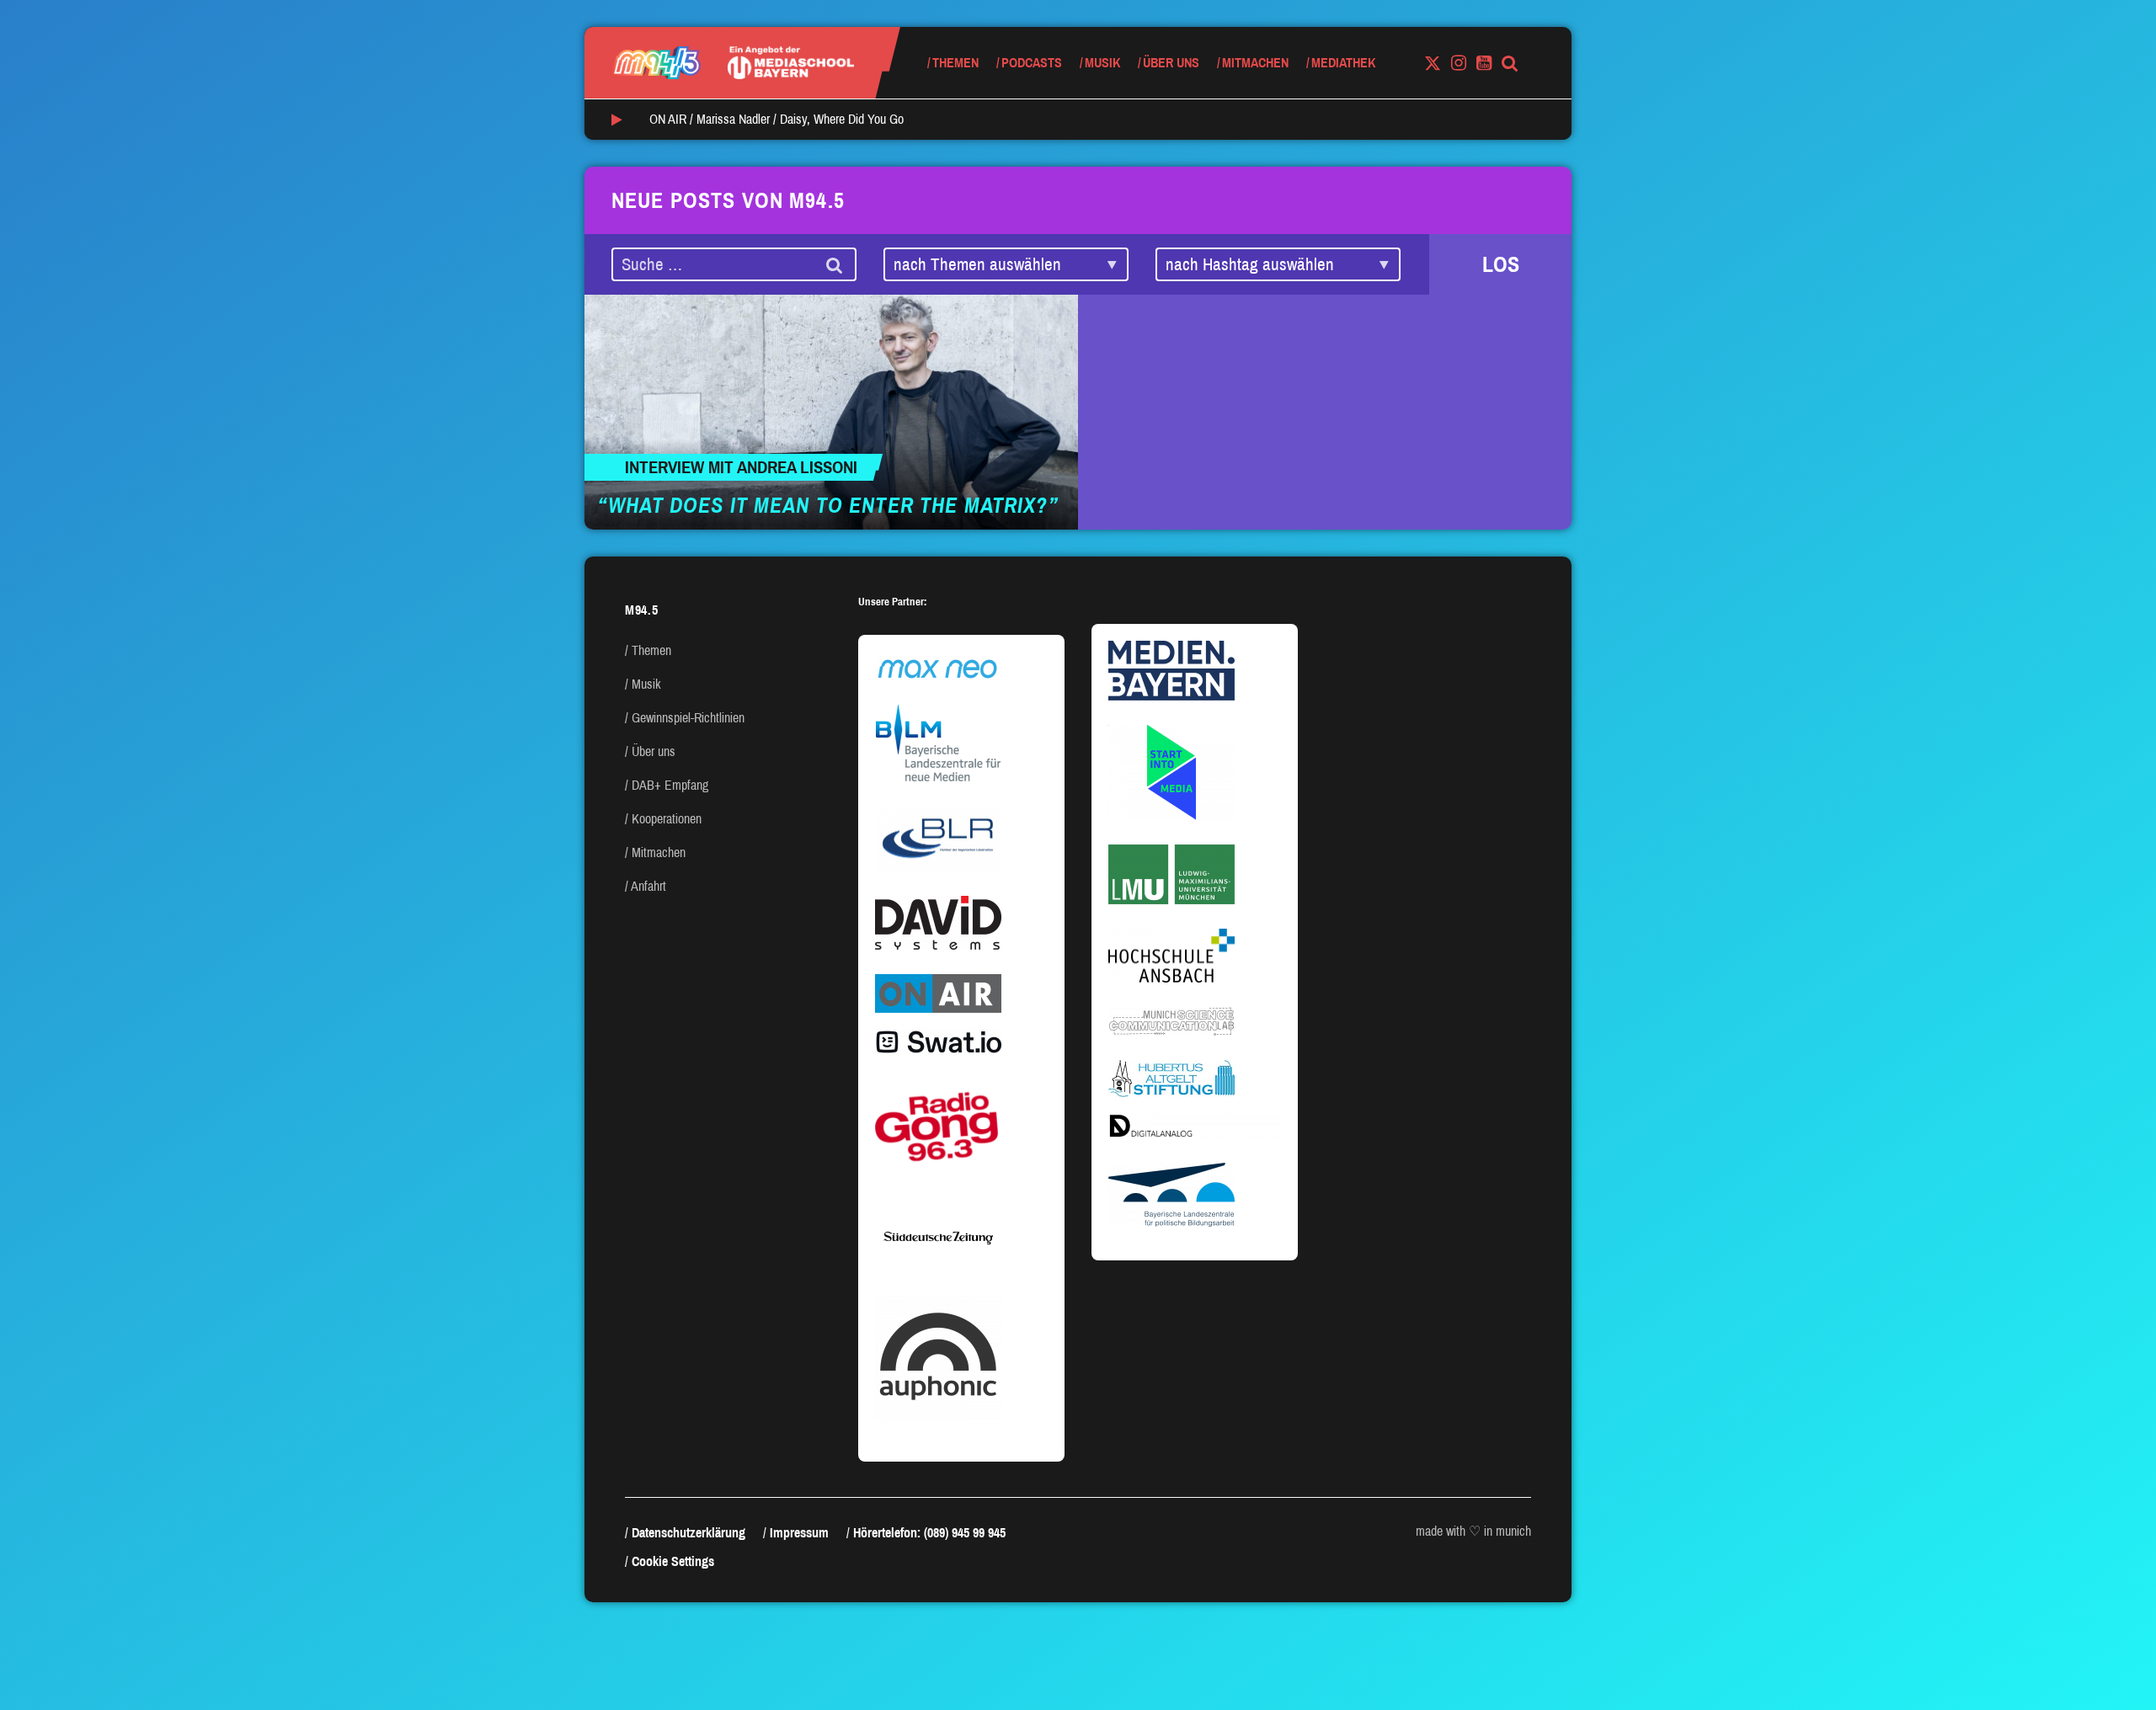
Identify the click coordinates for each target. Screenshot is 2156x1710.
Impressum (799, 1533)
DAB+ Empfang (670, 785)
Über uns (1171, 63)
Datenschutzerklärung (688, 1533)
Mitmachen (1255, 63)
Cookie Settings (673, 1561)
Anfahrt (648, 886)
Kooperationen (667, 819)
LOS (1501, 264)
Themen (955, 63)
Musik (1102, 63)
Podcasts (1032, 63)
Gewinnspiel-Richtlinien (688, 718)
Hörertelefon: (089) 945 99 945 (929, 1533)
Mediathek (1343, 63)
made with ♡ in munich (1473, 1531)
